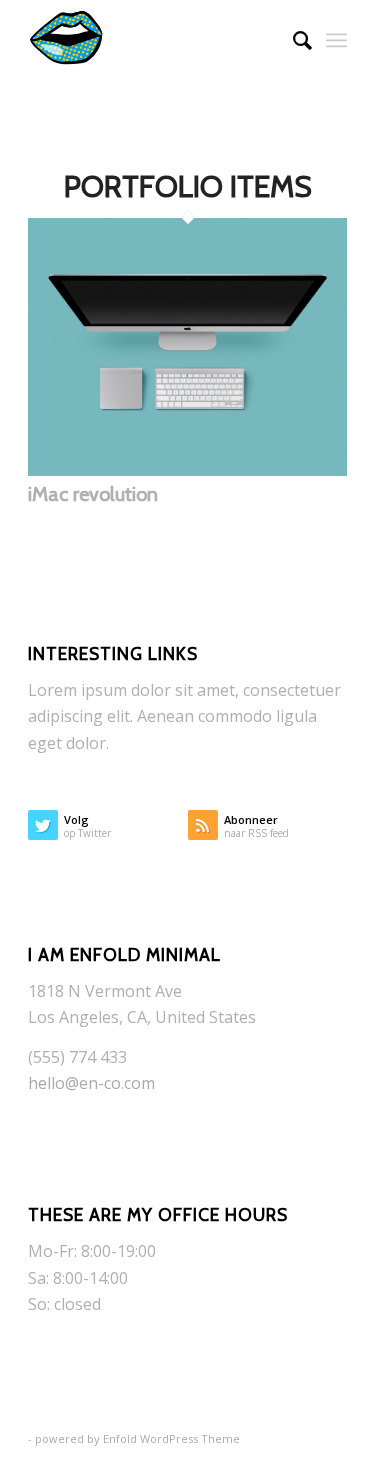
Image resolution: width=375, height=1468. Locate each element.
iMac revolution (93, 494)
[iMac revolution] (187, 470)
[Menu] (336, 40)
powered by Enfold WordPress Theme (137, 1438)
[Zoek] (292, 40)
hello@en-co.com (91, 1083)
